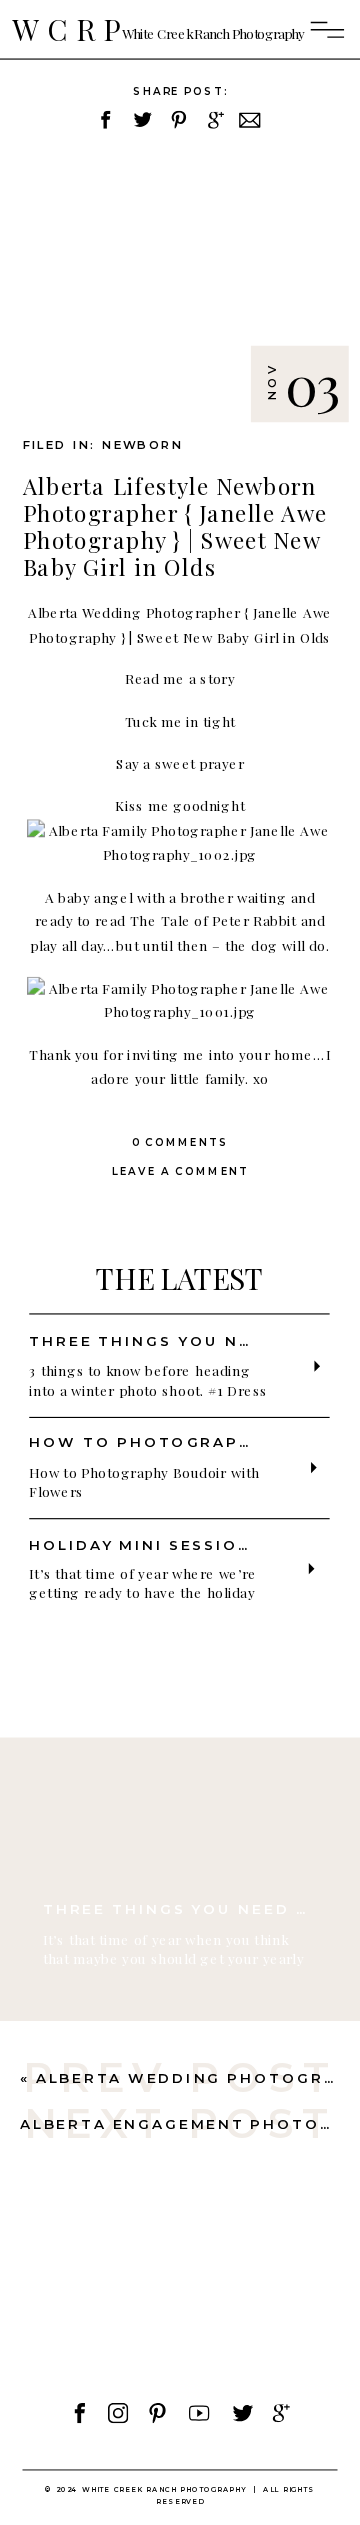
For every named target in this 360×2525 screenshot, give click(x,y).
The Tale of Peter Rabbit (213, 921)
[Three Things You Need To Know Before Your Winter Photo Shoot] (317, 1366)
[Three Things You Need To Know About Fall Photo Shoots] (179, 1798)
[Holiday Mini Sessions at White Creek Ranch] (311, 1568)
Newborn (142, 445)
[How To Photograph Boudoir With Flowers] (313, 1467)
